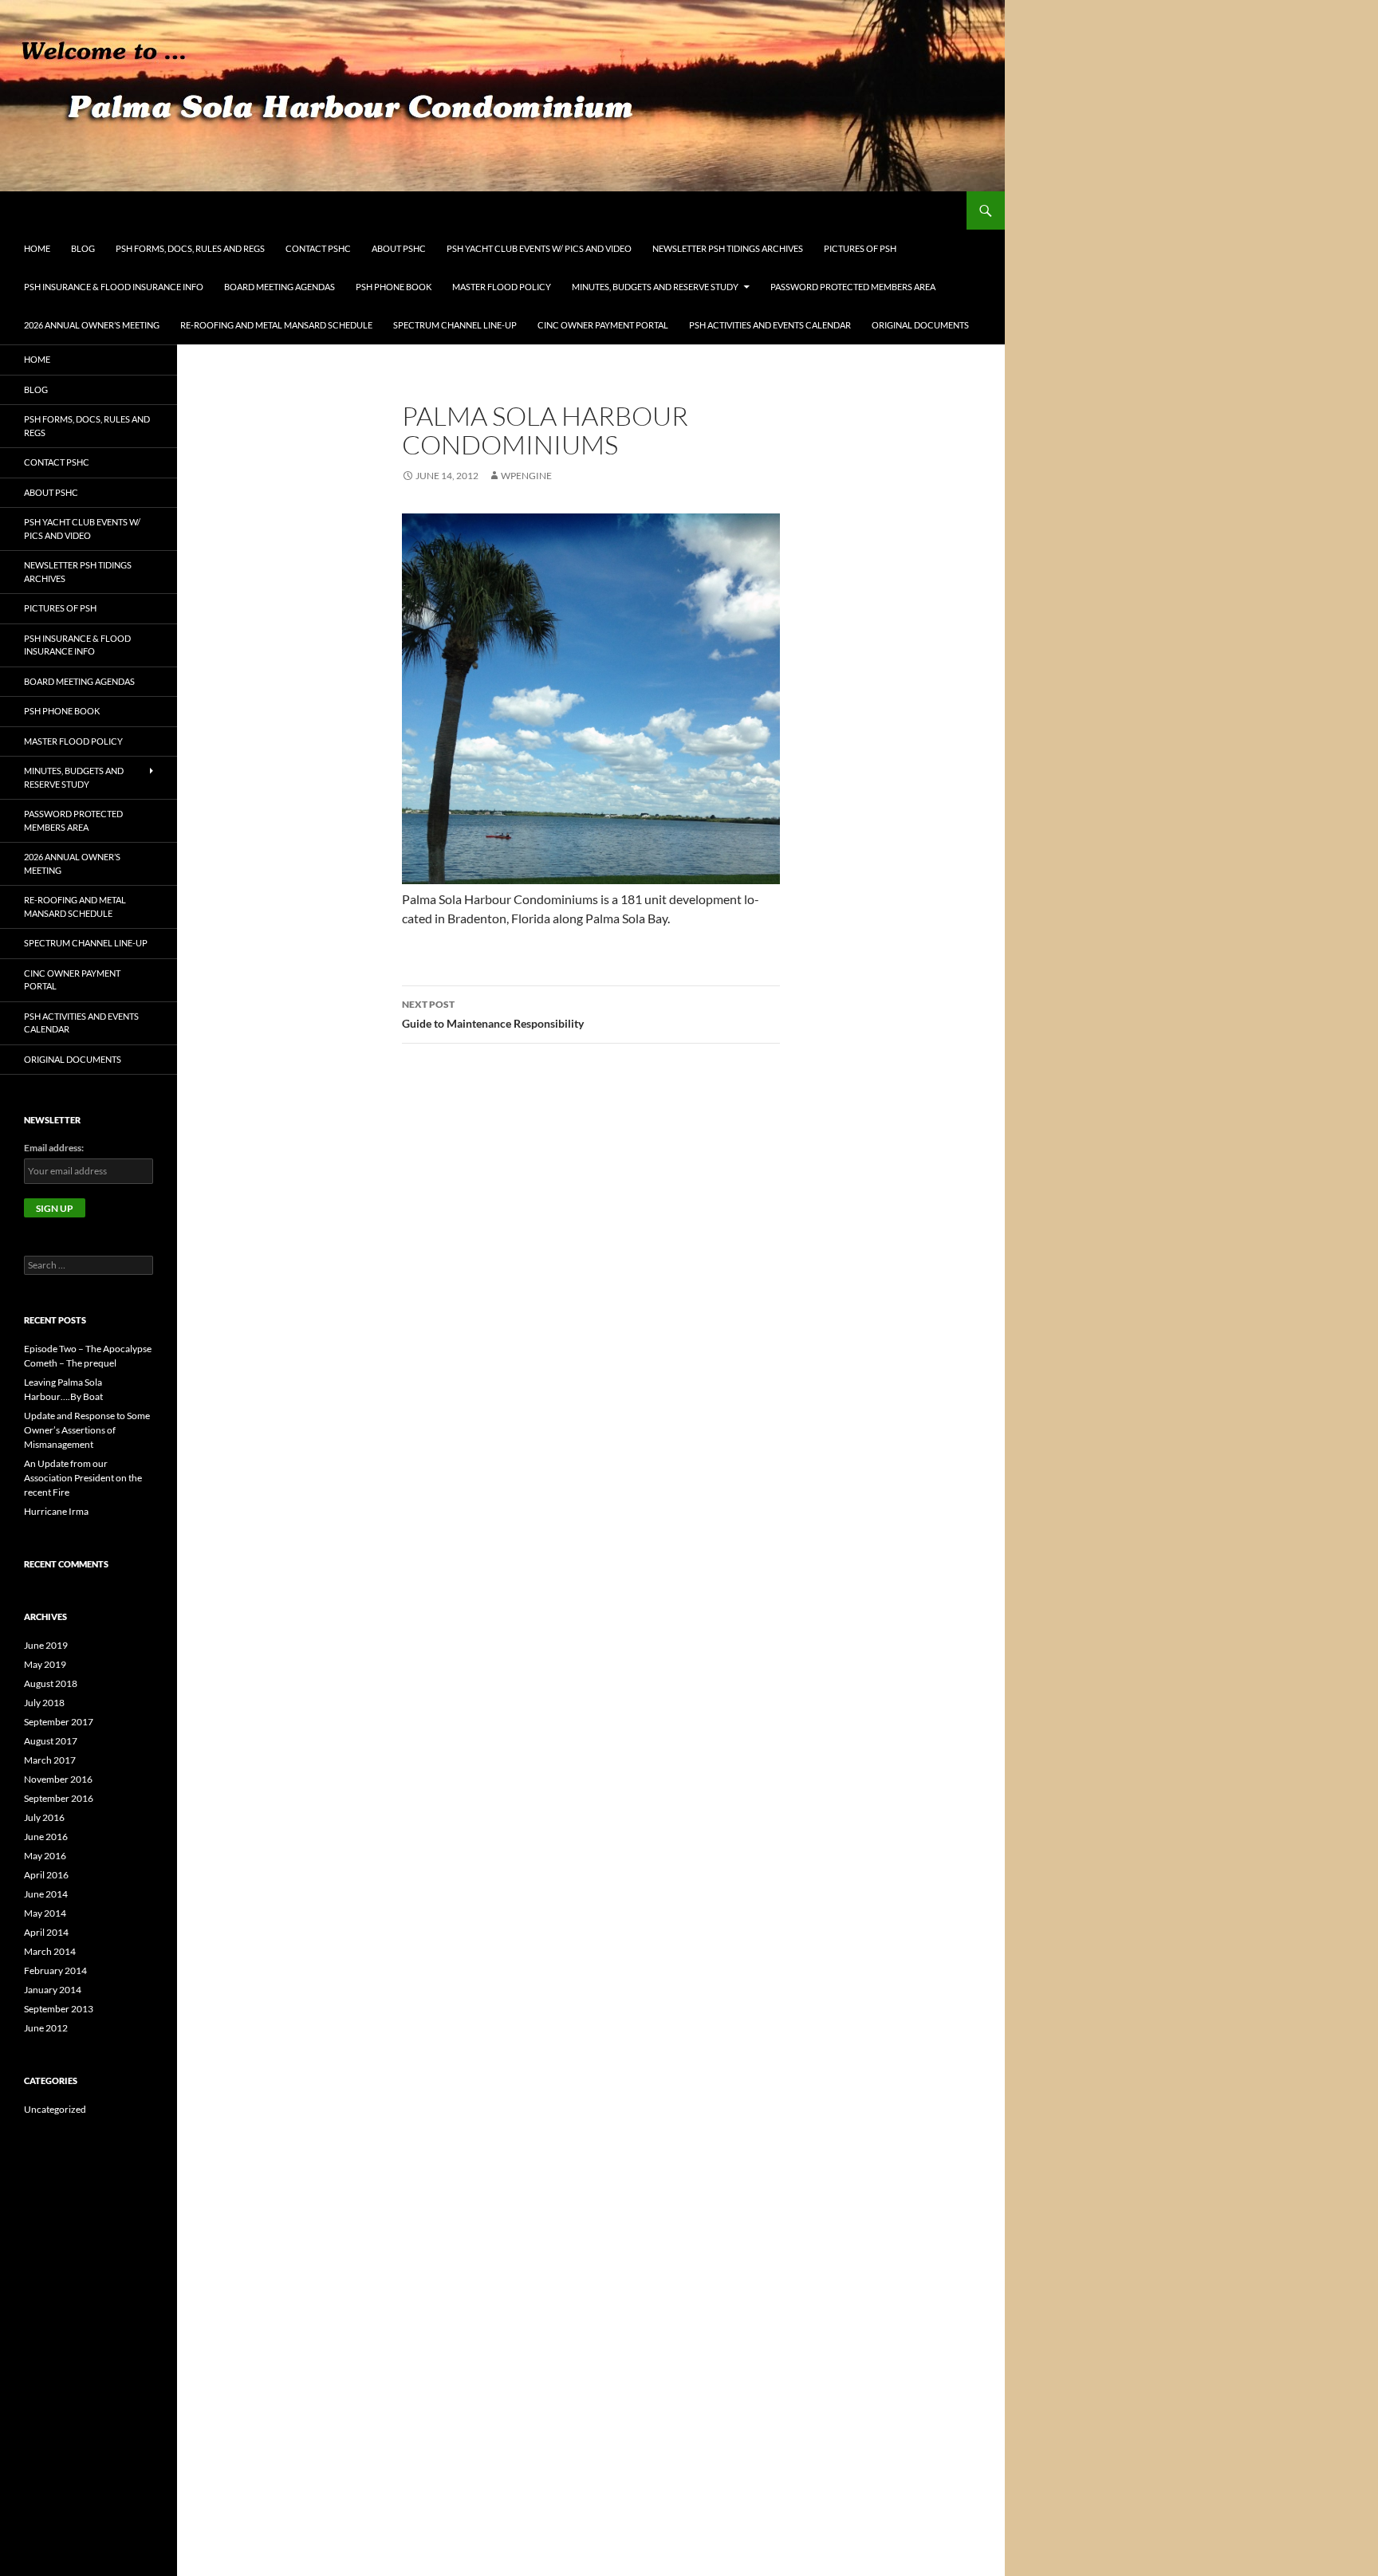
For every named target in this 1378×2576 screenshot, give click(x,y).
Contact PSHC (318, 248)
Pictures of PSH (860, 248)
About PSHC (399, 248)
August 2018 (51, 1683)
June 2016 (46, 1837)
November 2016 (58, 1779)
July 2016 (44, 1817)
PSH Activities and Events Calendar (770, 325)
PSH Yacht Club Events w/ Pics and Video (539, 248)
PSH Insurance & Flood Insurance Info (114, 287)
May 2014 (45, 1913)
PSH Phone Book (394, 287)
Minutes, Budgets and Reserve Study (655, 287)
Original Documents (920, 325)
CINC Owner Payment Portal (603, 325)
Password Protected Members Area (853, 287)
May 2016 (45, 1856)
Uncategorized (55, 2109)
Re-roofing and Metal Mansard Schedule (276, 325)
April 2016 (46, 1875)
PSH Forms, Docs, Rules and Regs (190, 248)
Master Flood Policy (502, 287)
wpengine (526, 476)
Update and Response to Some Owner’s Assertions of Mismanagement (87, 1430)
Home (37, 248)
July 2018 (44, 1703)
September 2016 (59, 1798)
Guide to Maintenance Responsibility (493, 1014)
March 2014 (50, 1951)
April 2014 (46, 1932)
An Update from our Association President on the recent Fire (83, 1478)
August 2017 (51, 1741)
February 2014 (55, 1970)
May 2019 (45, 1664)
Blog (83, 248)
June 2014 (46, 1894)
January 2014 (53, 1990)
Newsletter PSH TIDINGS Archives (728, 248)
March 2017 (50, 1760)
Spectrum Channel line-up (455, 325)
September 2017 (59, 1722)
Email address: (54, 1148)
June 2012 (46, 2028)
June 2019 (46, 1645)
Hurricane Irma (56, 1511)
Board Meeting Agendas (280, 287)
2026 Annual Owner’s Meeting (92, 325)
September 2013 (59, 2009)
